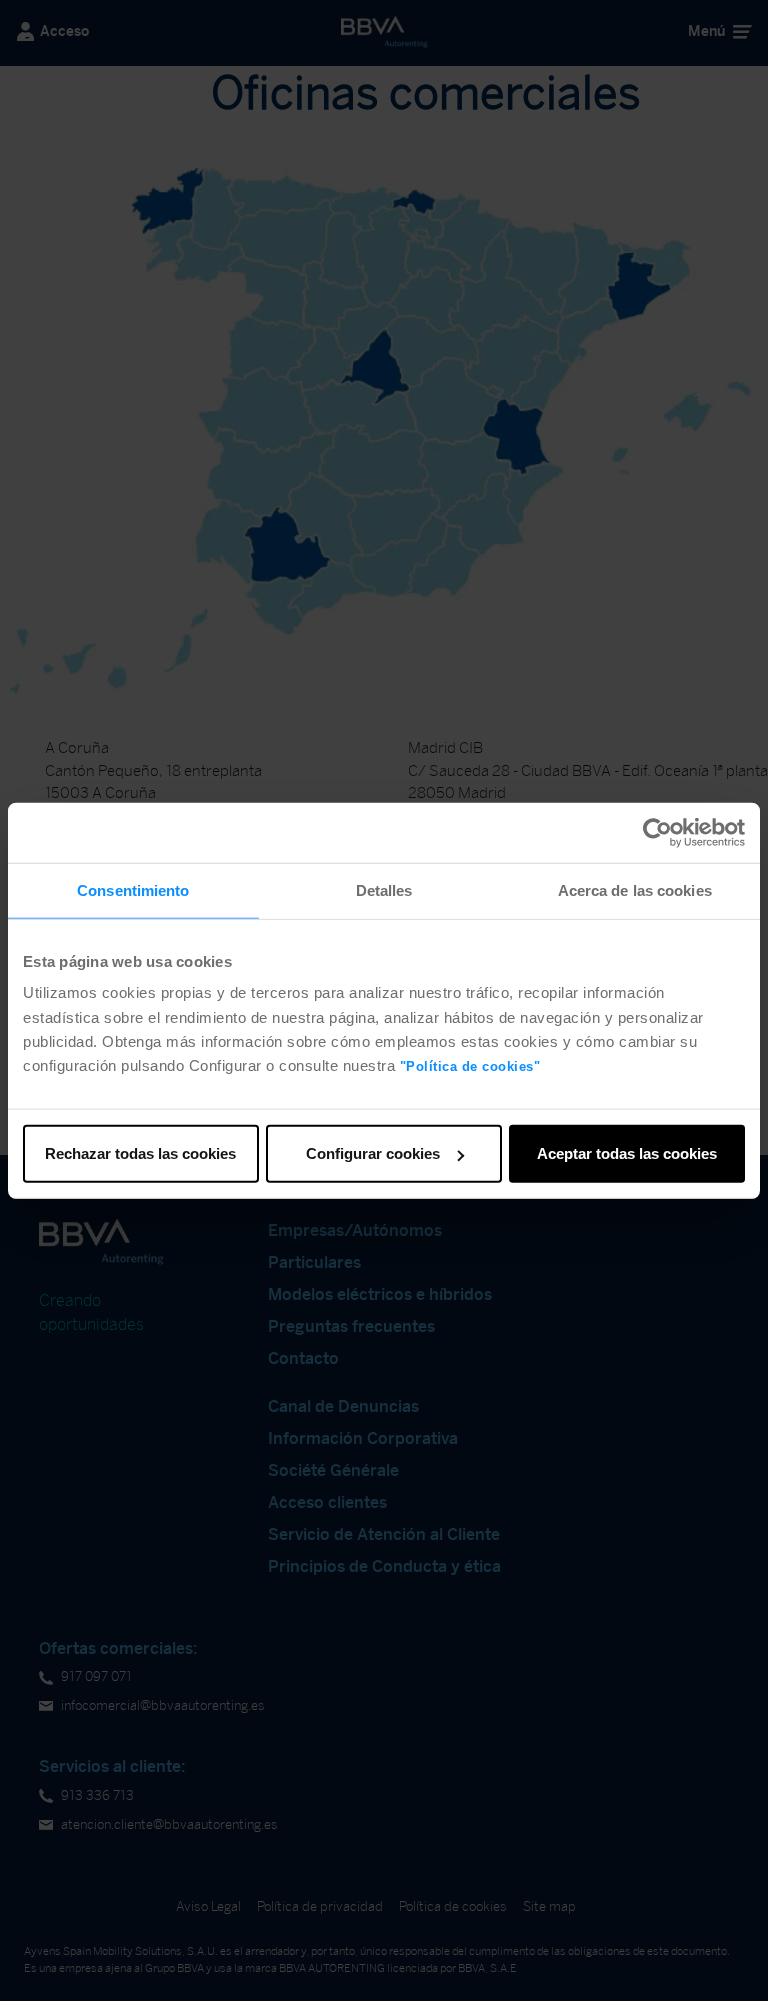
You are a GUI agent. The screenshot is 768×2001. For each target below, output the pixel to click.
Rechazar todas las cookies (140, 1153)
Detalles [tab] (384, 889)
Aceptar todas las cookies (627, 1153)
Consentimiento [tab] (133, 889)
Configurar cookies (373, 1153)
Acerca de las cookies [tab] (635, 889)
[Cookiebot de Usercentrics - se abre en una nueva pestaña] (657, 832)
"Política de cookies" (470, 1066)
